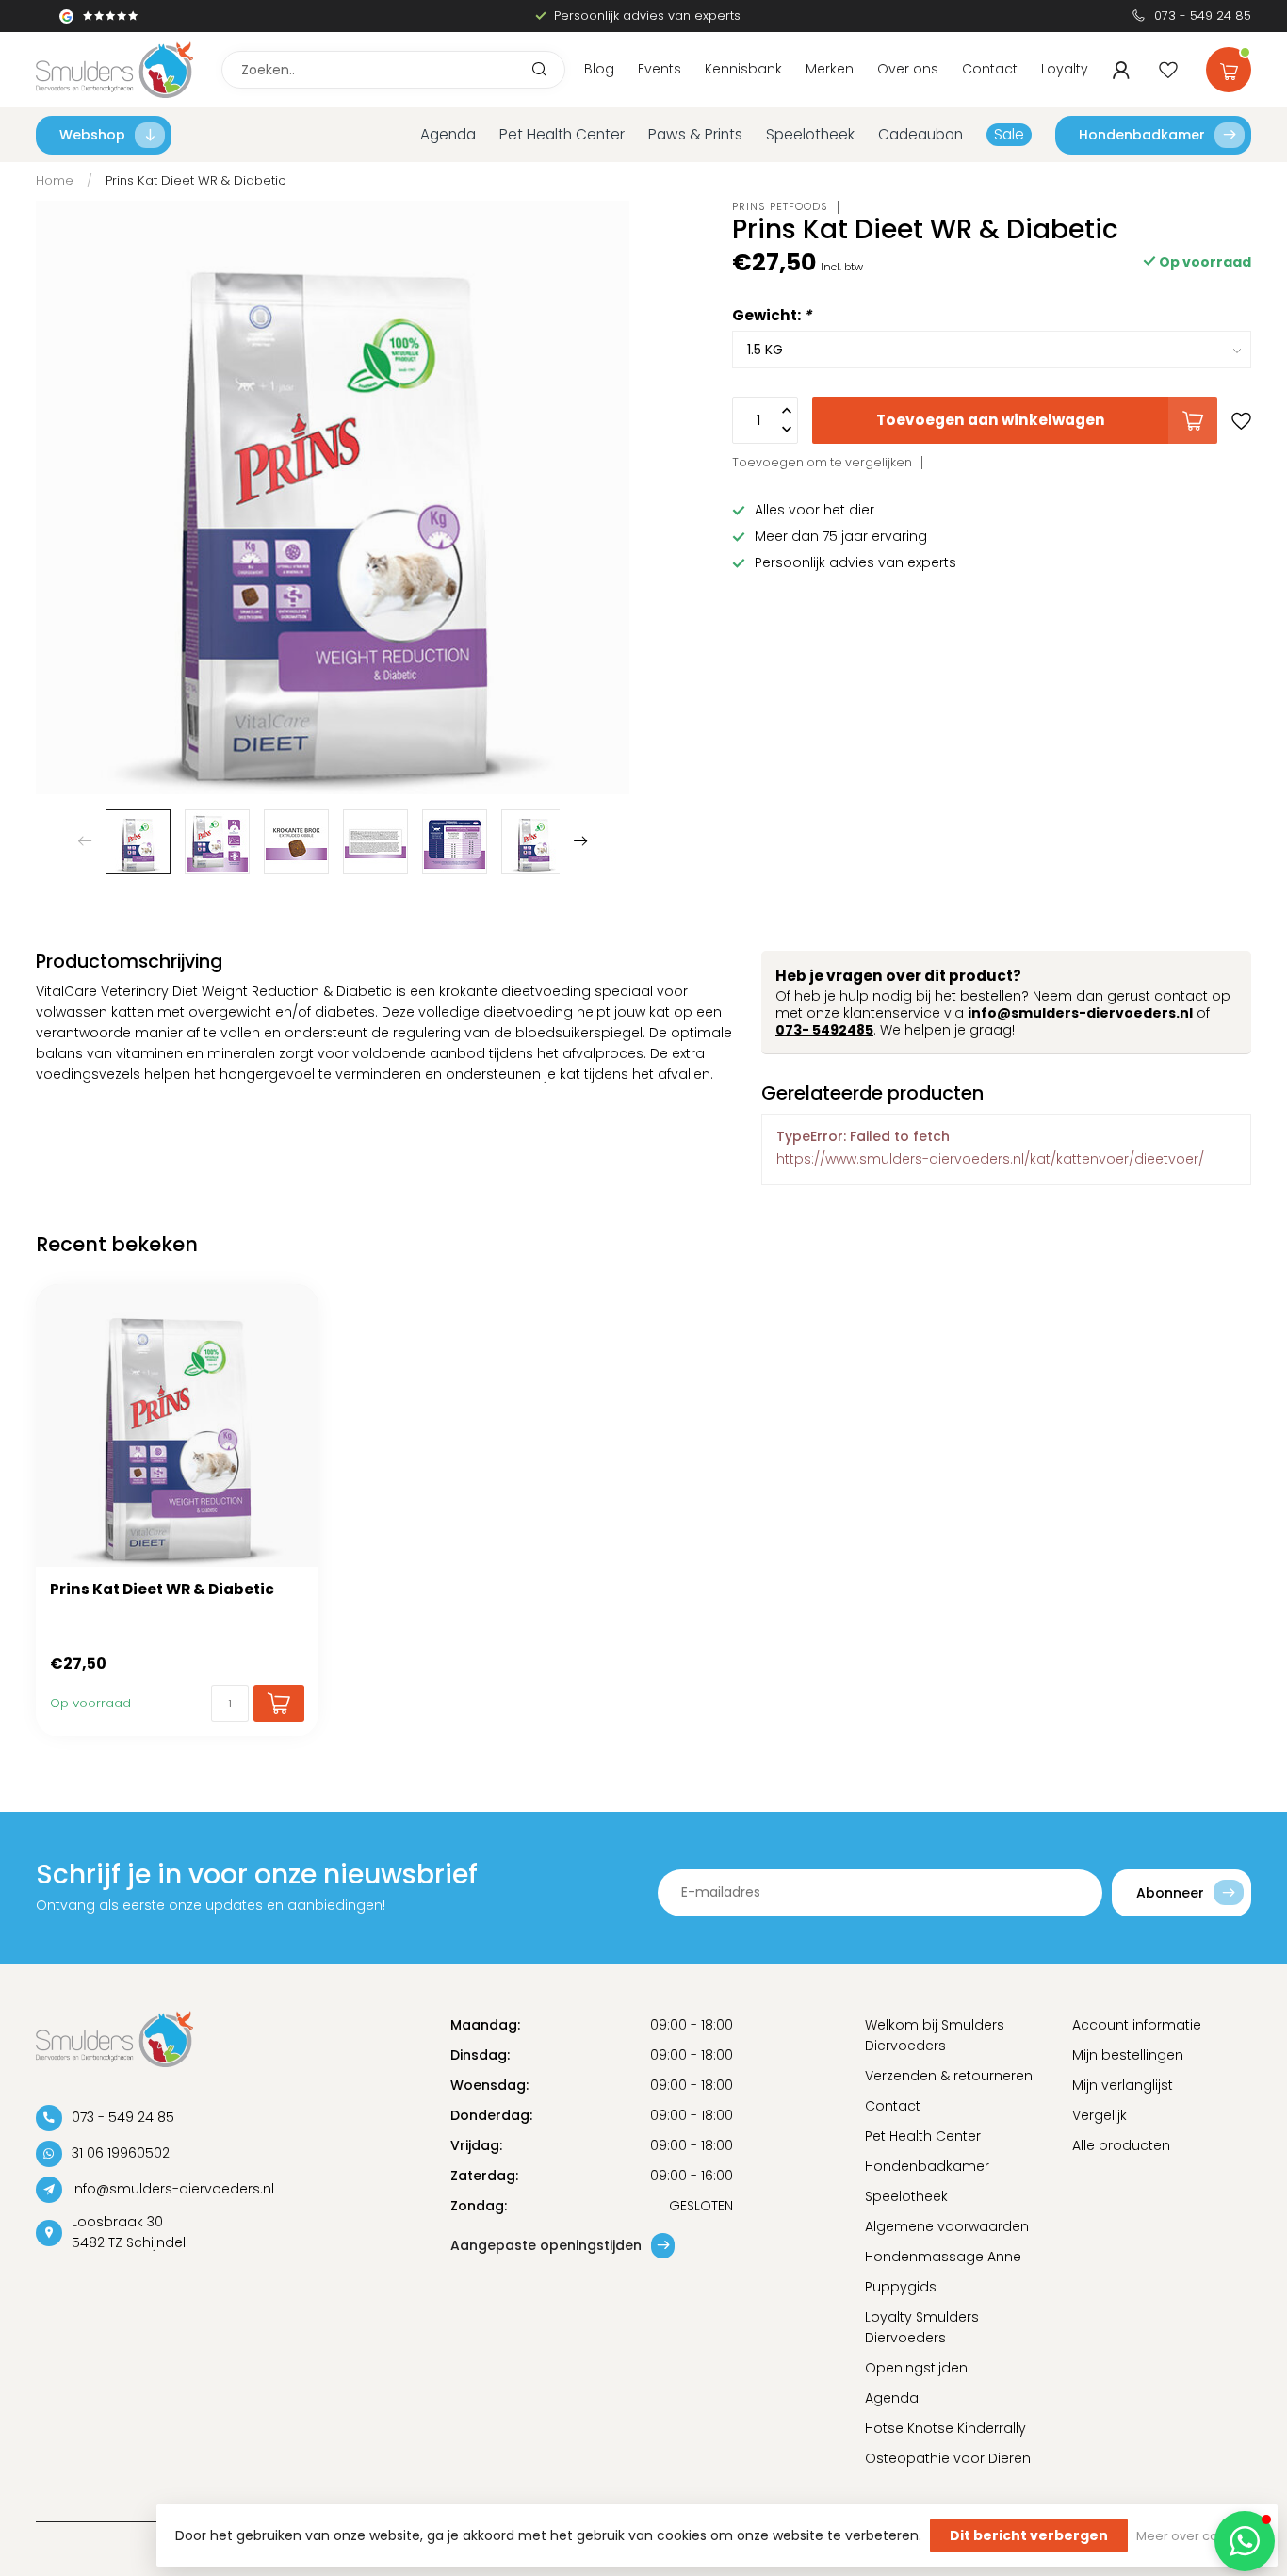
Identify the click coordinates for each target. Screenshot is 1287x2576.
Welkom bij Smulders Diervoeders (935, 2035)
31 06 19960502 (121, 2153)
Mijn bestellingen (1128, 2055)
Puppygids (901, 2287)
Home (55, 180)
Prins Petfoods (780, 207)
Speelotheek (810, 134)
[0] (1229, 66)
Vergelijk (1100, 2115)
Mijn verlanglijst (1123, 2085)
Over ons (908, 69)
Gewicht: (772, 315)
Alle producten (1121, 2145)
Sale (1009, 134)
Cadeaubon (920, 134)
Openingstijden (916, 2368)
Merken (830, 69)
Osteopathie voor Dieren (948, 2458)
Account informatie (1137, 2025)
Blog (599, 69)
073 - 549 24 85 (1203, 16)
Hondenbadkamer (1142, 135)
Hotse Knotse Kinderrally (945, 2428)
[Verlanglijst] (1168, 70)
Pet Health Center (562, 134)
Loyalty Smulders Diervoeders (922, 2327)
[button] (1245, 2541)
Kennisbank (743, 69)
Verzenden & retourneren (949, 2076)
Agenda (448, 134)
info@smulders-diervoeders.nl (1080, 1013)
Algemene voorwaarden (947, 2226)
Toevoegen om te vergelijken (822, 462)
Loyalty (1065, 69)
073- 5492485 (824, 1030)
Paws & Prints (695, 134)
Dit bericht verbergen (1029, 2535)
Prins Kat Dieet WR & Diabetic (196, 180)
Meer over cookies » (1197, 2536)
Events (660, 69)
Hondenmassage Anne (943, 2257)
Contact (990, 69)
